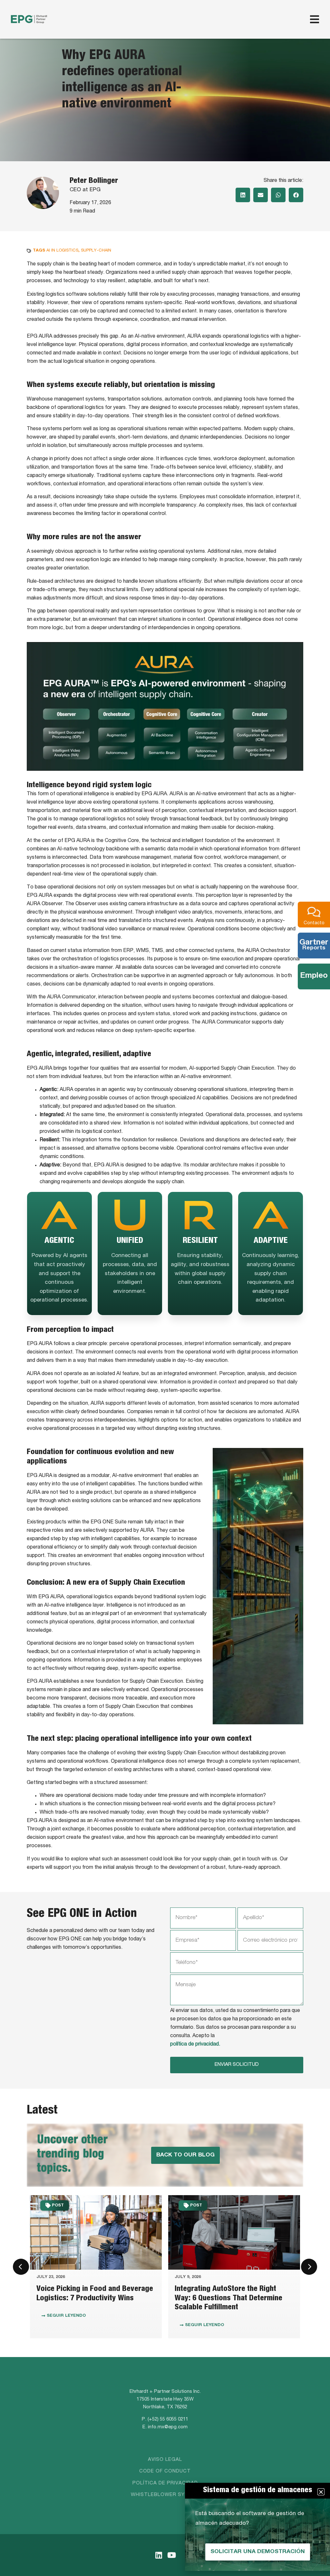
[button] (243, 195)
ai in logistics (62, 251)
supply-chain (96, 251)
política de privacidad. (195, 2045)
